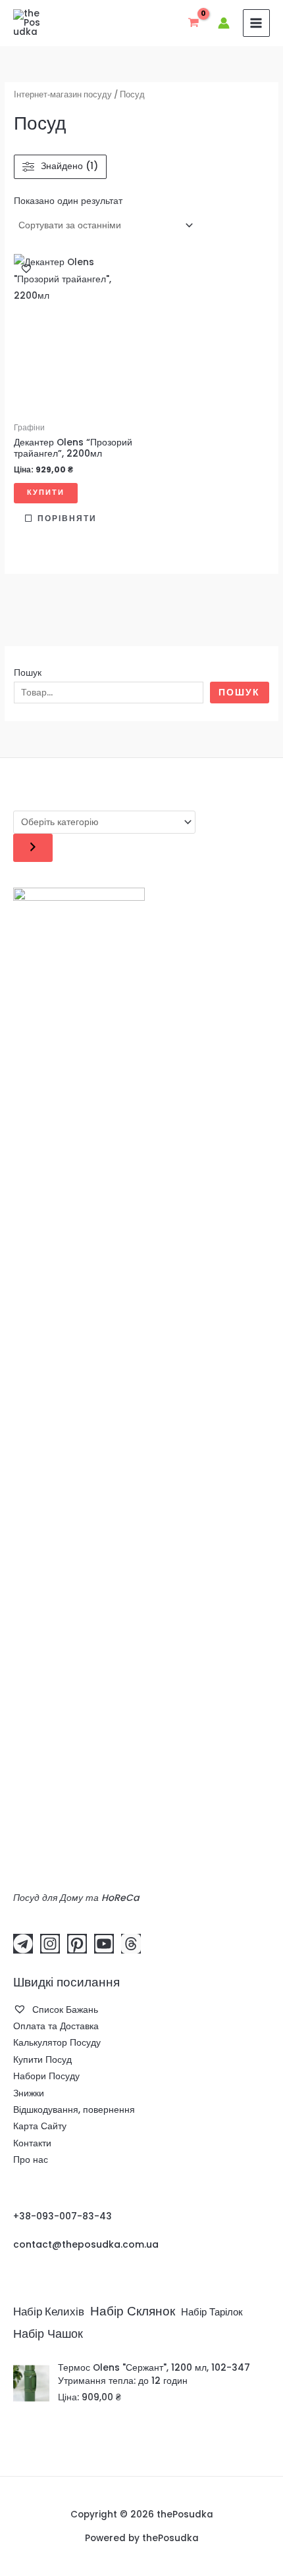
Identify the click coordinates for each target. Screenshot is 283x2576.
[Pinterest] (77, 1944)
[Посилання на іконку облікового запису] (224, 23)
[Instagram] (50, 1944)
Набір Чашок (48, 2334)
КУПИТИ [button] (46, 492)
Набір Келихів (49, 2312)
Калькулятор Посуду (57, 2043)
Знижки (29, 2093)
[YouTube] (104, 1944)
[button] (26, 268)
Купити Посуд (42, 2060)
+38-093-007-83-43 (63, 2216)
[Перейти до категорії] (33, 848)
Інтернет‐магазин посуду (63, 94)
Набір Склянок (133, 2311)
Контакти (32, 2143)
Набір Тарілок (212, 2312)
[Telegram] (23, 1944)
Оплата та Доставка (56, 2026)
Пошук (28, 673)
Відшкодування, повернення (74, 2110)
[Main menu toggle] (256, 23)
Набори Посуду (46, 2076)
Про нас (31, 2160)
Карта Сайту (40, 2126)
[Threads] (131, 1944)
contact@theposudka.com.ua (86, 2244)
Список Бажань (64, 2010)
